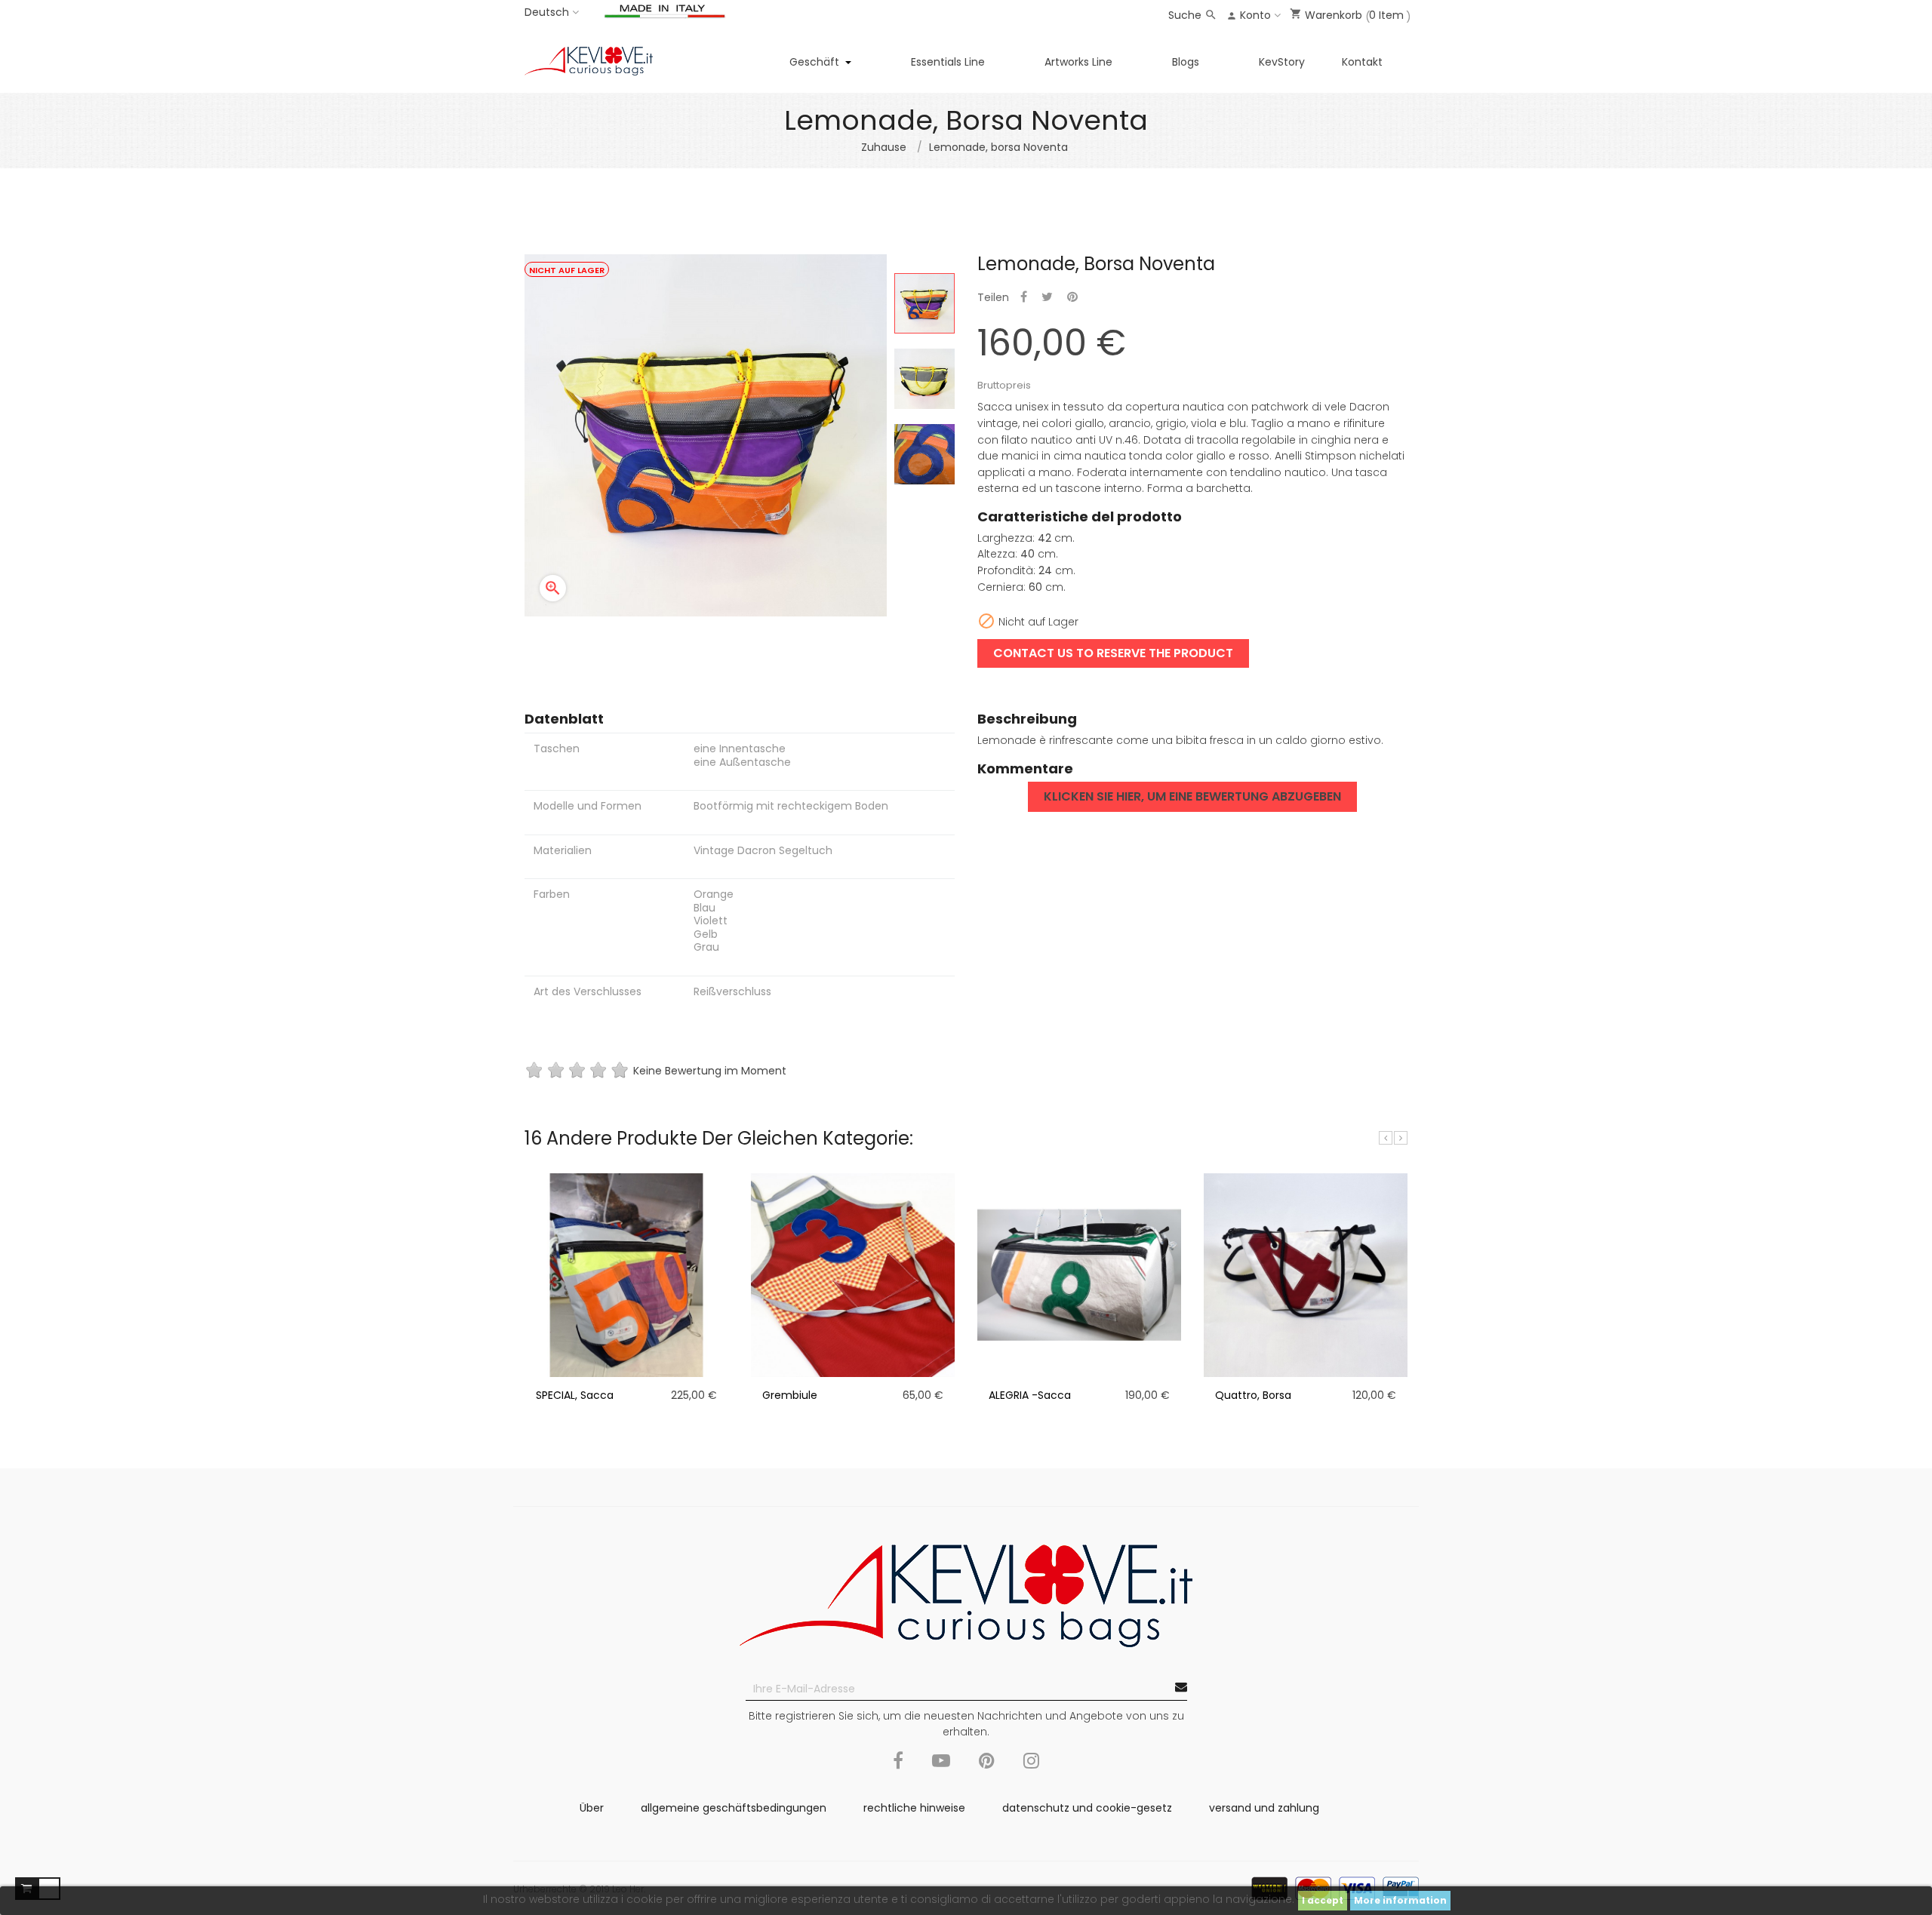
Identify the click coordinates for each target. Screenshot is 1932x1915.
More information (1400, 1900)
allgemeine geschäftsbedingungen (734, 1808)
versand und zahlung (1264, 1808)
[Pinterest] (987, 1769)
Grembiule (790, 1395)
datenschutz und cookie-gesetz (1087, 1808)
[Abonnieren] (1181, 1688)
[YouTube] (941, 1769)
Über (592, 1808)
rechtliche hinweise (914, 1808)
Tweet (1047, 298)
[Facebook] (898, 1769)
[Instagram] (1031, 1769)
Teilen (1024, 298)
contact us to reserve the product (1113, 653)
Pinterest (1072, 298)
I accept (1323, 1900)
